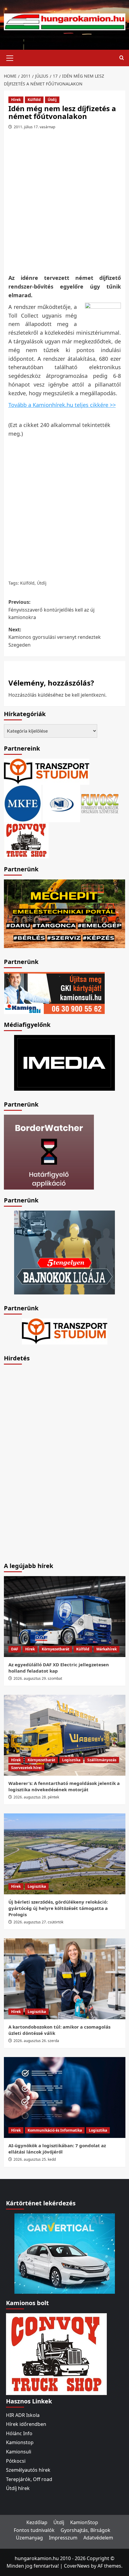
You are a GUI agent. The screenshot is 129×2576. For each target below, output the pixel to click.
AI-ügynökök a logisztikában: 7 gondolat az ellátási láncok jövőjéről (57, 2149)
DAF (15, 1649)
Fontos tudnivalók (34, 2530)
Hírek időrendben (26, 2424)
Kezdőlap (37, 2522)
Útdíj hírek (18, 2488)
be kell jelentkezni (85, 695)
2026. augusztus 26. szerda (36, 2041)
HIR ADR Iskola (23, 2415)
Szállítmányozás (102, 1760)
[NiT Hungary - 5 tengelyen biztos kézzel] (64, 1252)
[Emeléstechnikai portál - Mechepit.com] (65, 913)
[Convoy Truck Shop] (56, 2353)
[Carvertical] (65, 2253)
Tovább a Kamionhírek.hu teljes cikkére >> (62, 405)
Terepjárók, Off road (29, 2479)
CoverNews (77, 2566)
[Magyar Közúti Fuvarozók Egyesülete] (23, 803)
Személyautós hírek (28, 2470)
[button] (10, 57)
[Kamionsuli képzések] (54, 992)
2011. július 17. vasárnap (34, 127)
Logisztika (71, 1760)
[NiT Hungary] (61, 803)
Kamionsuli (19, 2452)
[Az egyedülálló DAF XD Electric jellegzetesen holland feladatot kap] (65, 1617)
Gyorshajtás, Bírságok (85, 2530)
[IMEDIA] (64, 1062)
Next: (55, 637)
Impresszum (63, 2538)
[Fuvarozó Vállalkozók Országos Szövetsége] (100, 803)
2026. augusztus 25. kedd (35, 2159)
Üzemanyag (29, 2538)
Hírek (16, 100)
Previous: (51, 610)
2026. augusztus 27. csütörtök (38, 1922)
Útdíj (52, 100)
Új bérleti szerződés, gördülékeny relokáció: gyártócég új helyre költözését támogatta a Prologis (58, 1908)
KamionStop (84, 2522)
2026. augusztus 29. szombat (38, 1678)
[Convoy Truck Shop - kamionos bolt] (26, 840)
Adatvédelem (98, 2538)
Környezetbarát (55, 1649)
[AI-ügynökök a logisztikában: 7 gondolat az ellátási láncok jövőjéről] (65, 2097)
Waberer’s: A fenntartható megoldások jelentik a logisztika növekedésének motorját (64, 1786)
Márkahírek (106, 1649)
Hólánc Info (19, 2433)
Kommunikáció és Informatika (55, 2130)
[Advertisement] (64, 204)
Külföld (34, 100)
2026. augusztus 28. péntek (36, 1797)
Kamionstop (20, 2442)
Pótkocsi (16, 2461)
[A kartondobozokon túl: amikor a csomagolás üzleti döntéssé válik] (65, 1979)
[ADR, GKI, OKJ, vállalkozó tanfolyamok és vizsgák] (47, 771)
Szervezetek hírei (26, 1768)
